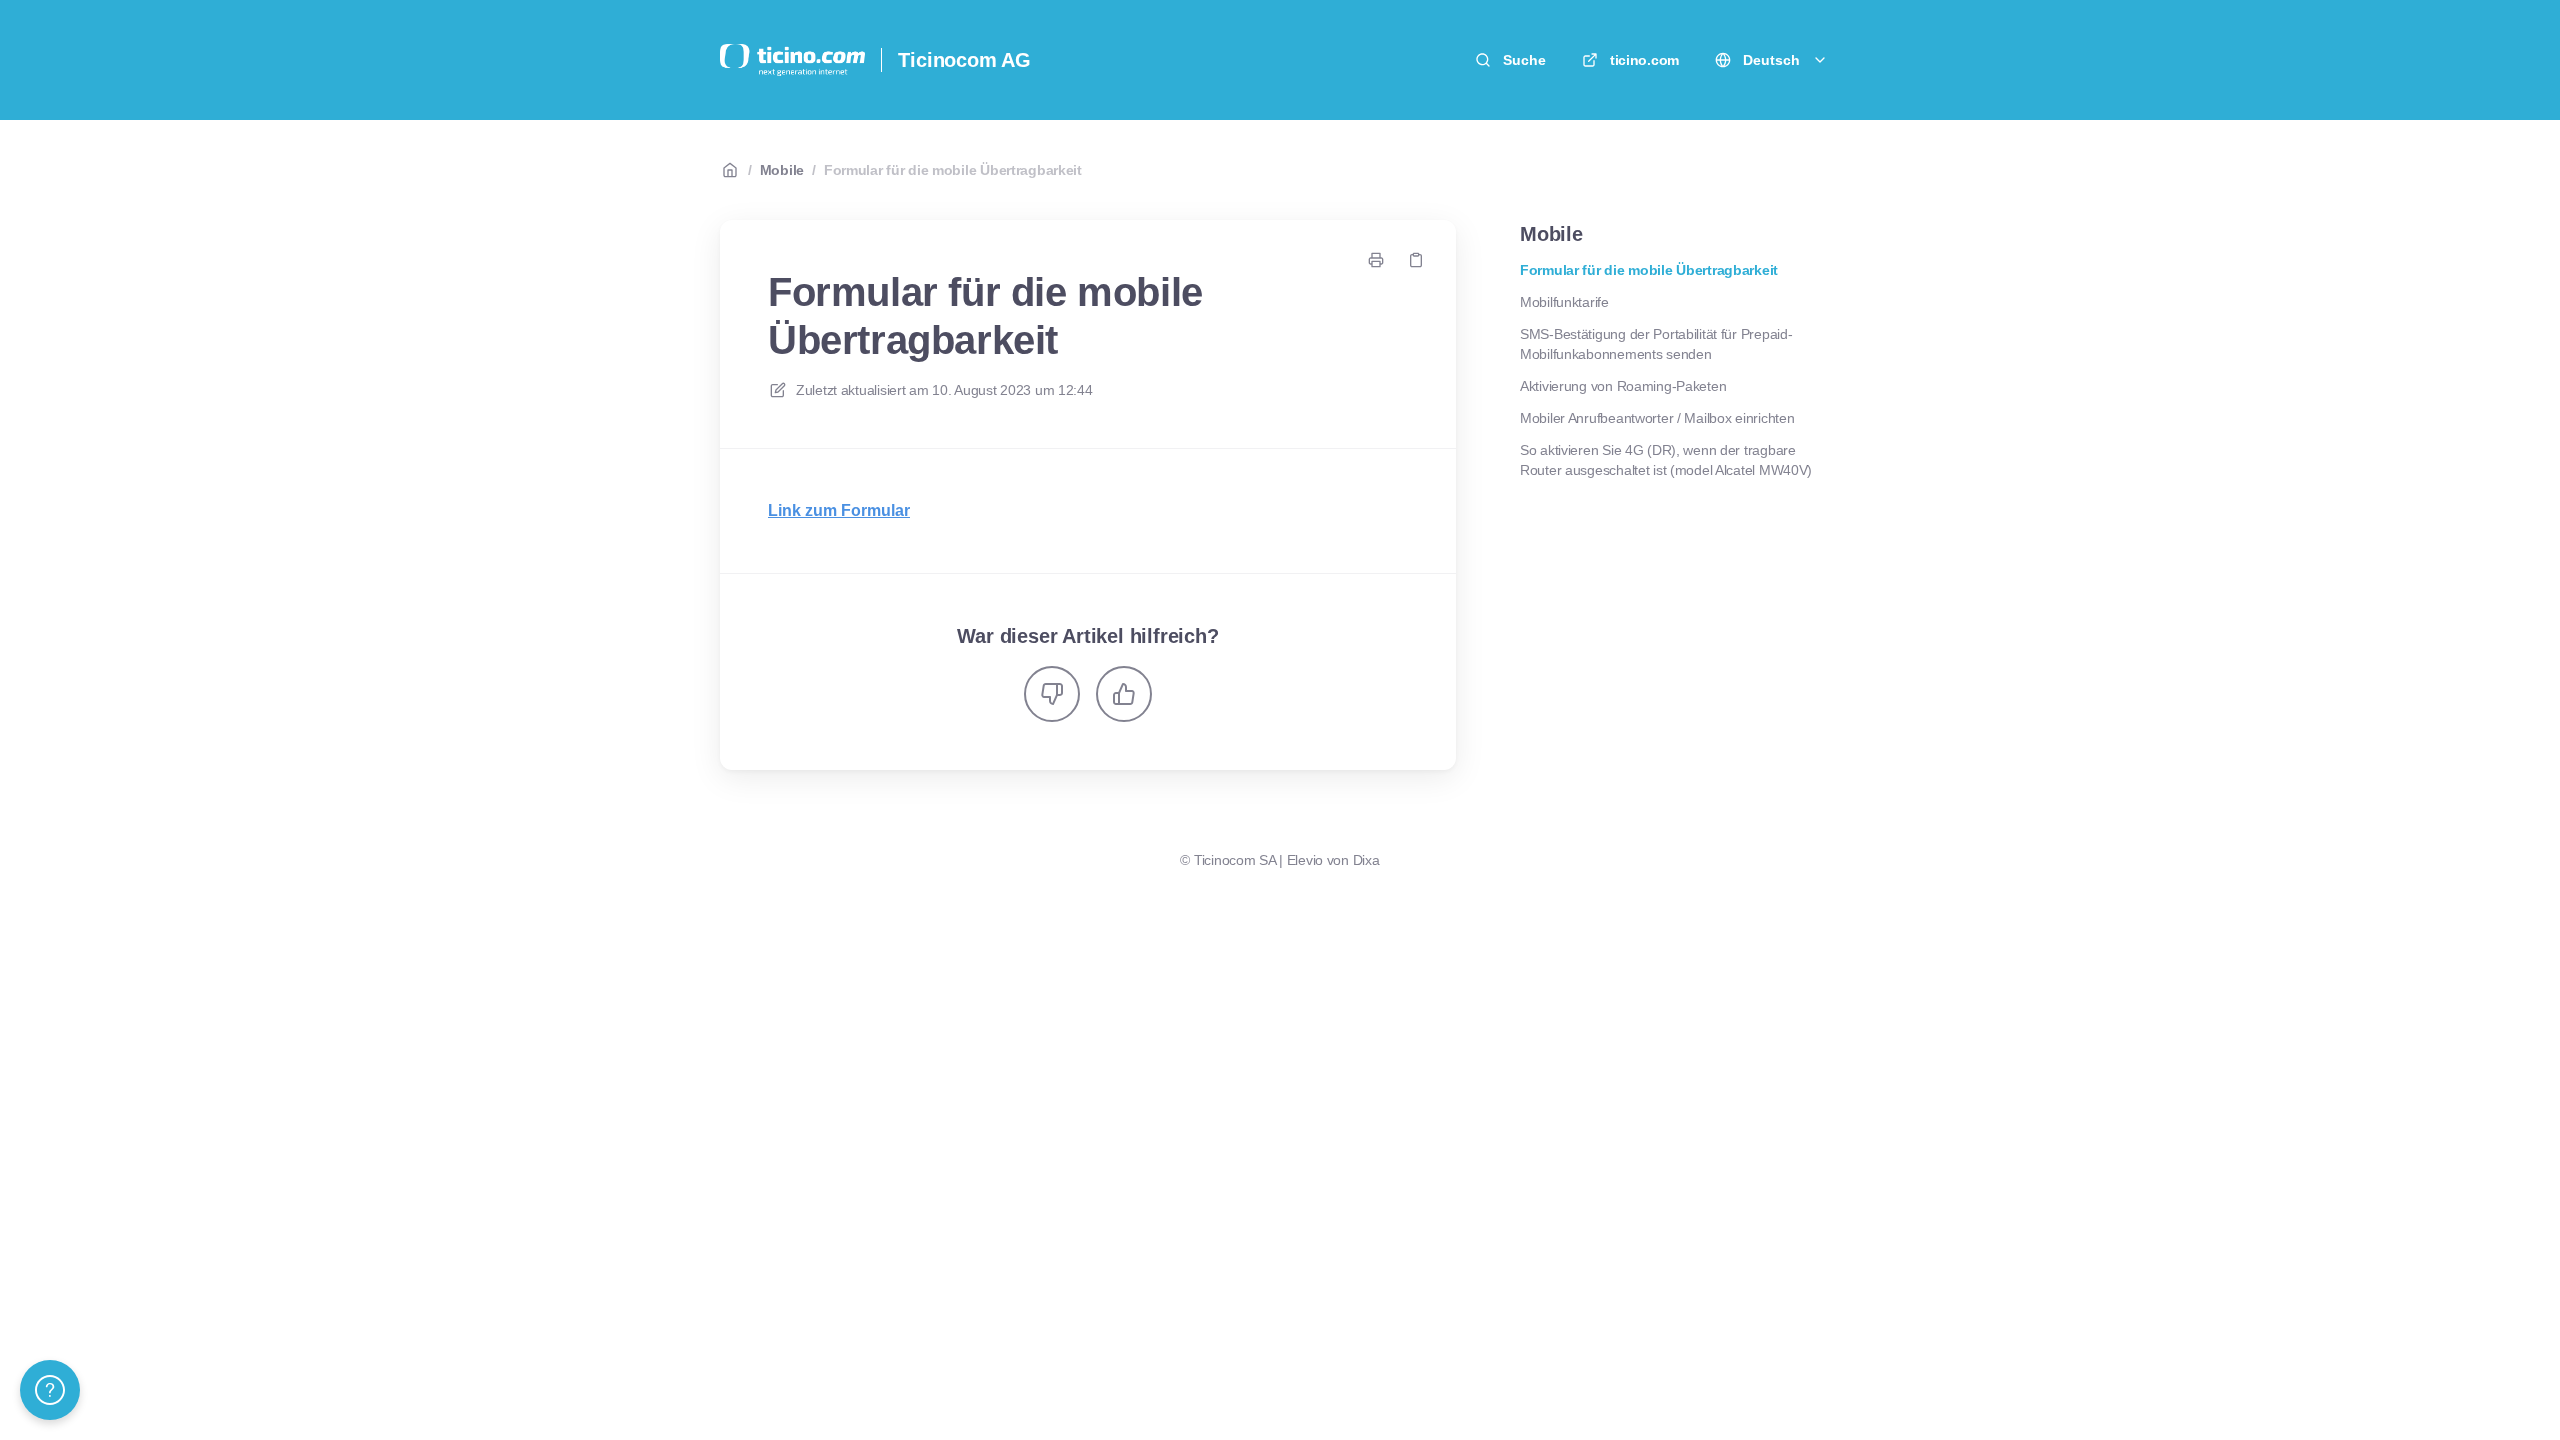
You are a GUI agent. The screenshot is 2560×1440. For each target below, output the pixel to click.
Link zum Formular (839, 510)
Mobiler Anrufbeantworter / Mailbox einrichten (1657, 418)
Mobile (782, 170)
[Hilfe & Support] (50, 1390)
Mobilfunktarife (1564, 302)
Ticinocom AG (964, 60)
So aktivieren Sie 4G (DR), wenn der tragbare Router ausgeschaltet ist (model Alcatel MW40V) (1666, 460)
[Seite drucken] (1376, 260)
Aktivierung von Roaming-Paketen (1623, 386)
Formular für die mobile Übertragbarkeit (953, 170)
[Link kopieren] (1416, 260)
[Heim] (792, 60)
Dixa (1366, 860)
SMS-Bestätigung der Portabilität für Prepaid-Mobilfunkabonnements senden (1656, 344)
